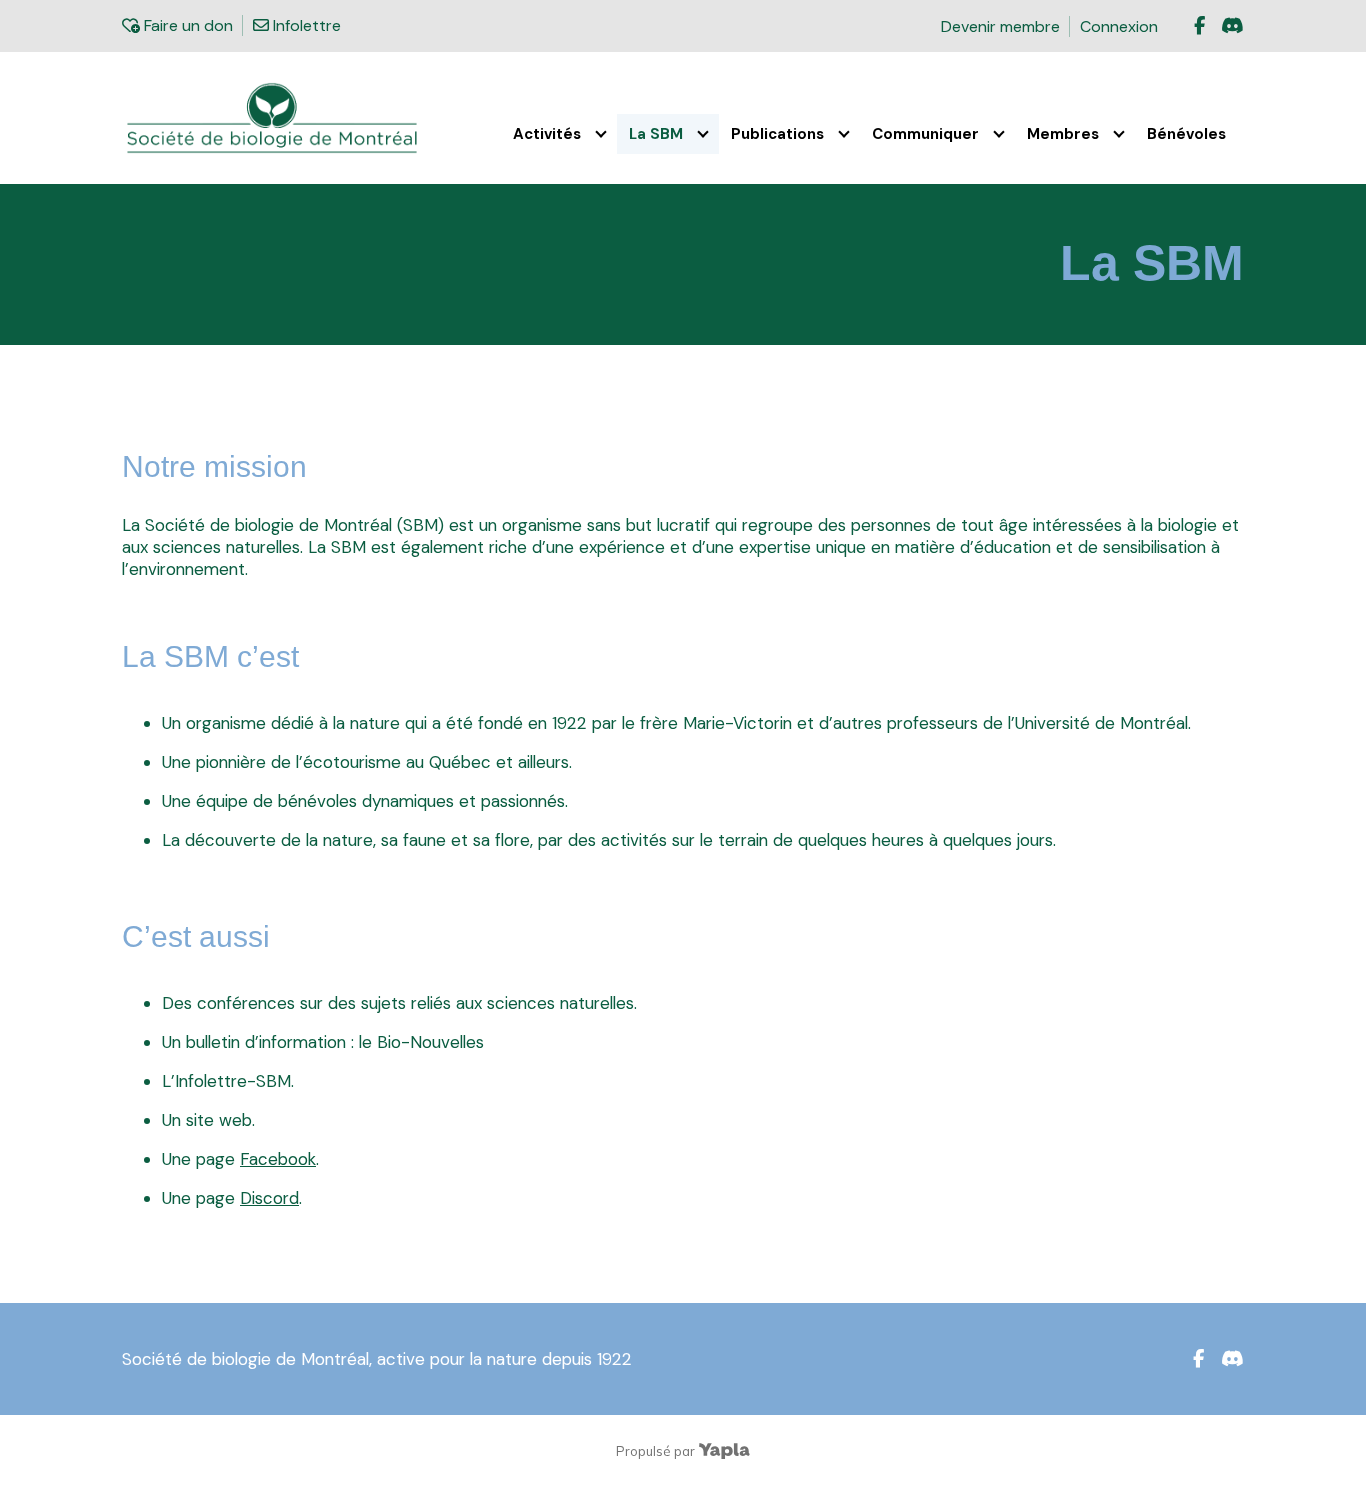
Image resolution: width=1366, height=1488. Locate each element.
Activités (547, 134)
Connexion (1119, 26)
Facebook (278, 1159)
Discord (269, 1198)
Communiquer (925, 134)
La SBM (656, 134)
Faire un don (186, 25)
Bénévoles (1186, 134)
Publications (777, 134)
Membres (1063, 134)
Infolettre (304, 25)
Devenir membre (1000, 26)
